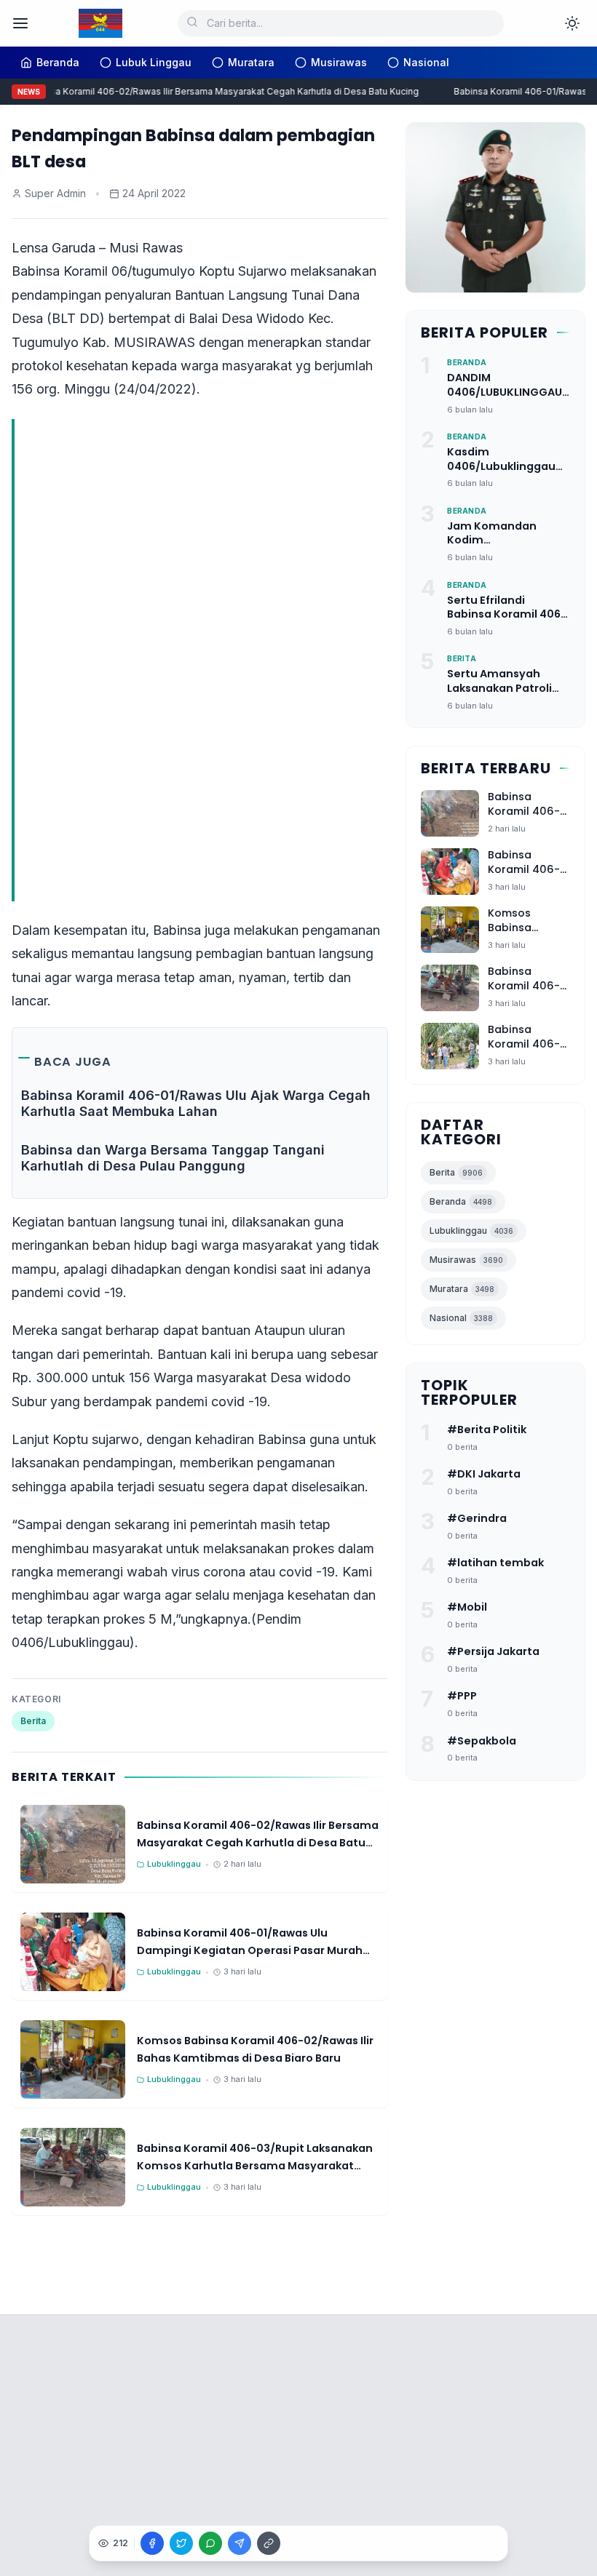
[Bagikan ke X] (181, 2543)
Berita (33, 1721)
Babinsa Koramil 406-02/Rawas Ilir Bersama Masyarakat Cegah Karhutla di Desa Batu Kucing (214, 91)
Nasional (461, 1318)
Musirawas (466, 1260)
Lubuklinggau (471, 1231)
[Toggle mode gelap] (572, 23)
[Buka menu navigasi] (20, 23)
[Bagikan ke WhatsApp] (210, 2543)
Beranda (461, 1201)
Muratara (462, 1289)
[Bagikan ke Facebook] (152, 2543)
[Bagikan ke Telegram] (240, 2543)
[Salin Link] (269, 2543)
